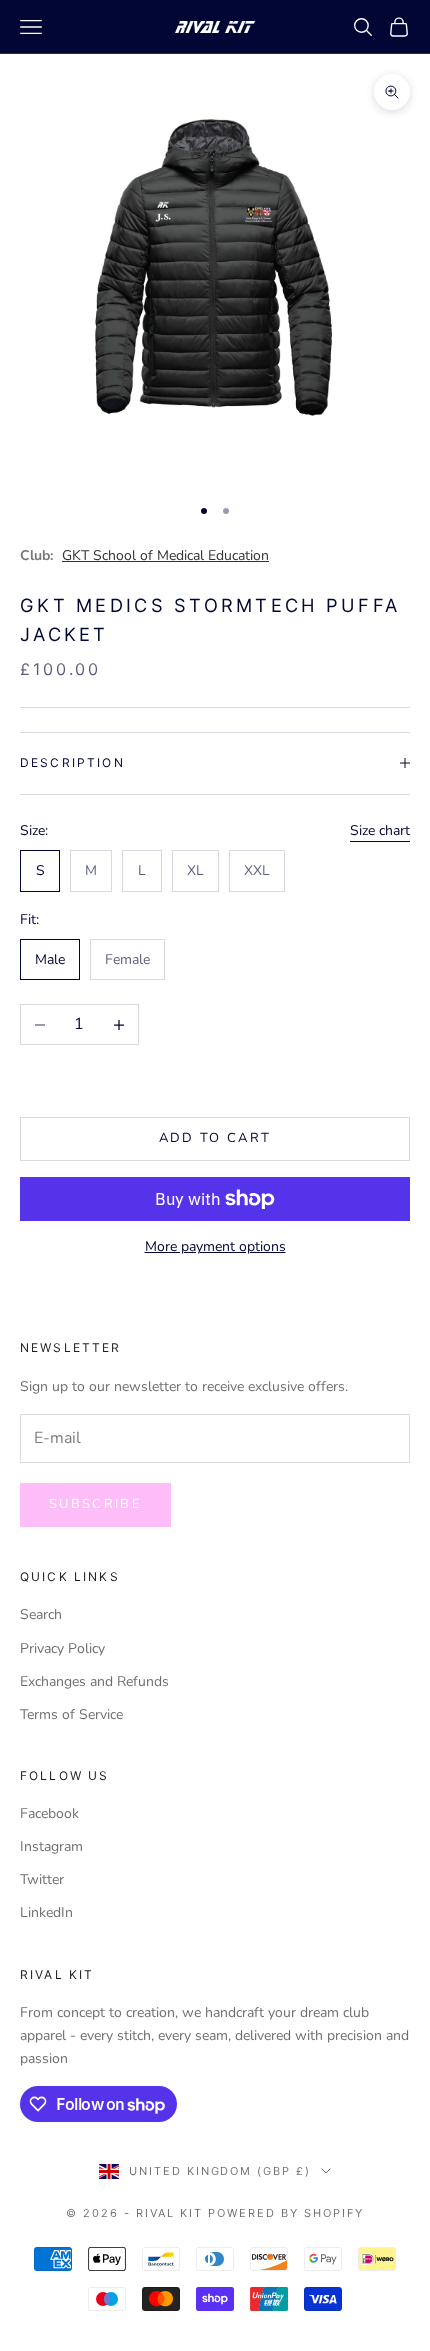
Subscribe (95, 1504)
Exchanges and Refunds (94, 1681)
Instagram (51, 1846)
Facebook (49, 1813)
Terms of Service (71, 1714)
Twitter (42, 1879)
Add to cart (215, 1138)
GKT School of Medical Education (165, 555)
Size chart (380, 830)
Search (41, 1614)
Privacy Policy (62, 1648)
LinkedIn (46, 1912)
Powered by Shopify (286, 2213)
